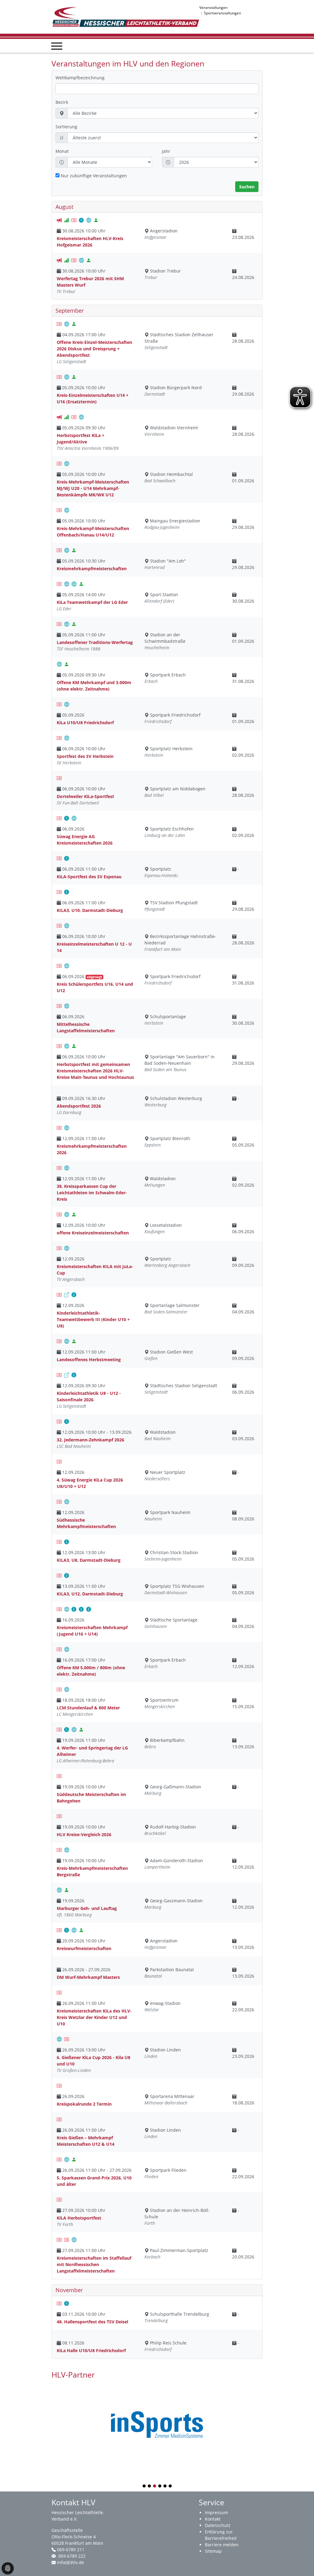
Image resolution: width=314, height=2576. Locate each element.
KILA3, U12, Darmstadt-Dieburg (90, 1594)
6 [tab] (170, 2486)
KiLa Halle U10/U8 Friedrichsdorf (91, 2350)
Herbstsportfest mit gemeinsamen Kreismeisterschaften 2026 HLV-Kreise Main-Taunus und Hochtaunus (95, 1071)
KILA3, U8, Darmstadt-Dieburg (89, 1560)
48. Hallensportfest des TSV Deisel (92, 2322)
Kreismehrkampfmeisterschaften (92, 569)
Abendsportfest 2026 (79, 1106)
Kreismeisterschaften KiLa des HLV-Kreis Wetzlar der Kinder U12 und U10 (94, 2017)
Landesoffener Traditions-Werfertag (95, 642)
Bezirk (62, 102)
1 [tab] (144, 2486)
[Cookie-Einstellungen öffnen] (8, 2568)
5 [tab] (165, 2486)
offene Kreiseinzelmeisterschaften (93, 1233)
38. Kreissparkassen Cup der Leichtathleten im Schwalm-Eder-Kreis (92, 1193)
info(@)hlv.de (71, 2562)
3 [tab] (155, 2486)
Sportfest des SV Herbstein (85, 756)
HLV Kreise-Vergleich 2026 (84, 1834)
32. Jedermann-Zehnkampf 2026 (90, 1440)
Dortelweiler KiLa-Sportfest (85, 796)
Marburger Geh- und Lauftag (87, 1908)
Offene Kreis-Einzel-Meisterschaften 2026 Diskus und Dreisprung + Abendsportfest (94, 349)
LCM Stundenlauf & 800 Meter (88, 1708)
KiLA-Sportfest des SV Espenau (89, 877)
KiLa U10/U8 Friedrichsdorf (85, 723)
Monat (62, 151)
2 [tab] (150, 2486)
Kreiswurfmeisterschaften (84, 1948)
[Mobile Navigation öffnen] (57, 46)
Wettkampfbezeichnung (80, 78)
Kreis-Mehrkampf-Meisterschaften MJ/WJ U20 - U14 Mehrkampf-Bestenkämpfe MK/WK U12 (93, 488)
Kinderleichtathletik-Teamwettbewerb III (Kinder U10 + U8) (93, 1319)
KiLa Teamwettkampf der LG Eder (92, 602)
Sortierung (66, 127)
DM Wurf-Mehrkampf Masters (88, 1977)
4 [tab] (160, 2486)
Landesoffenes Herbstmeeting (89, 1360)
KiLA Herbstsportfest (79, 2218)
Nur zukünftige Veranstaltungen (94, 176)
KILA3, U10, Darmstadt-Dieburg (90, 910)
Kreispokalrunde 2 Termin (84, 2104)
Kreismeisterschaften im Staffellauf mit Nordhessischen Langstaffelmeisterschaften (94, 2264)
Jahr (166, 151)
